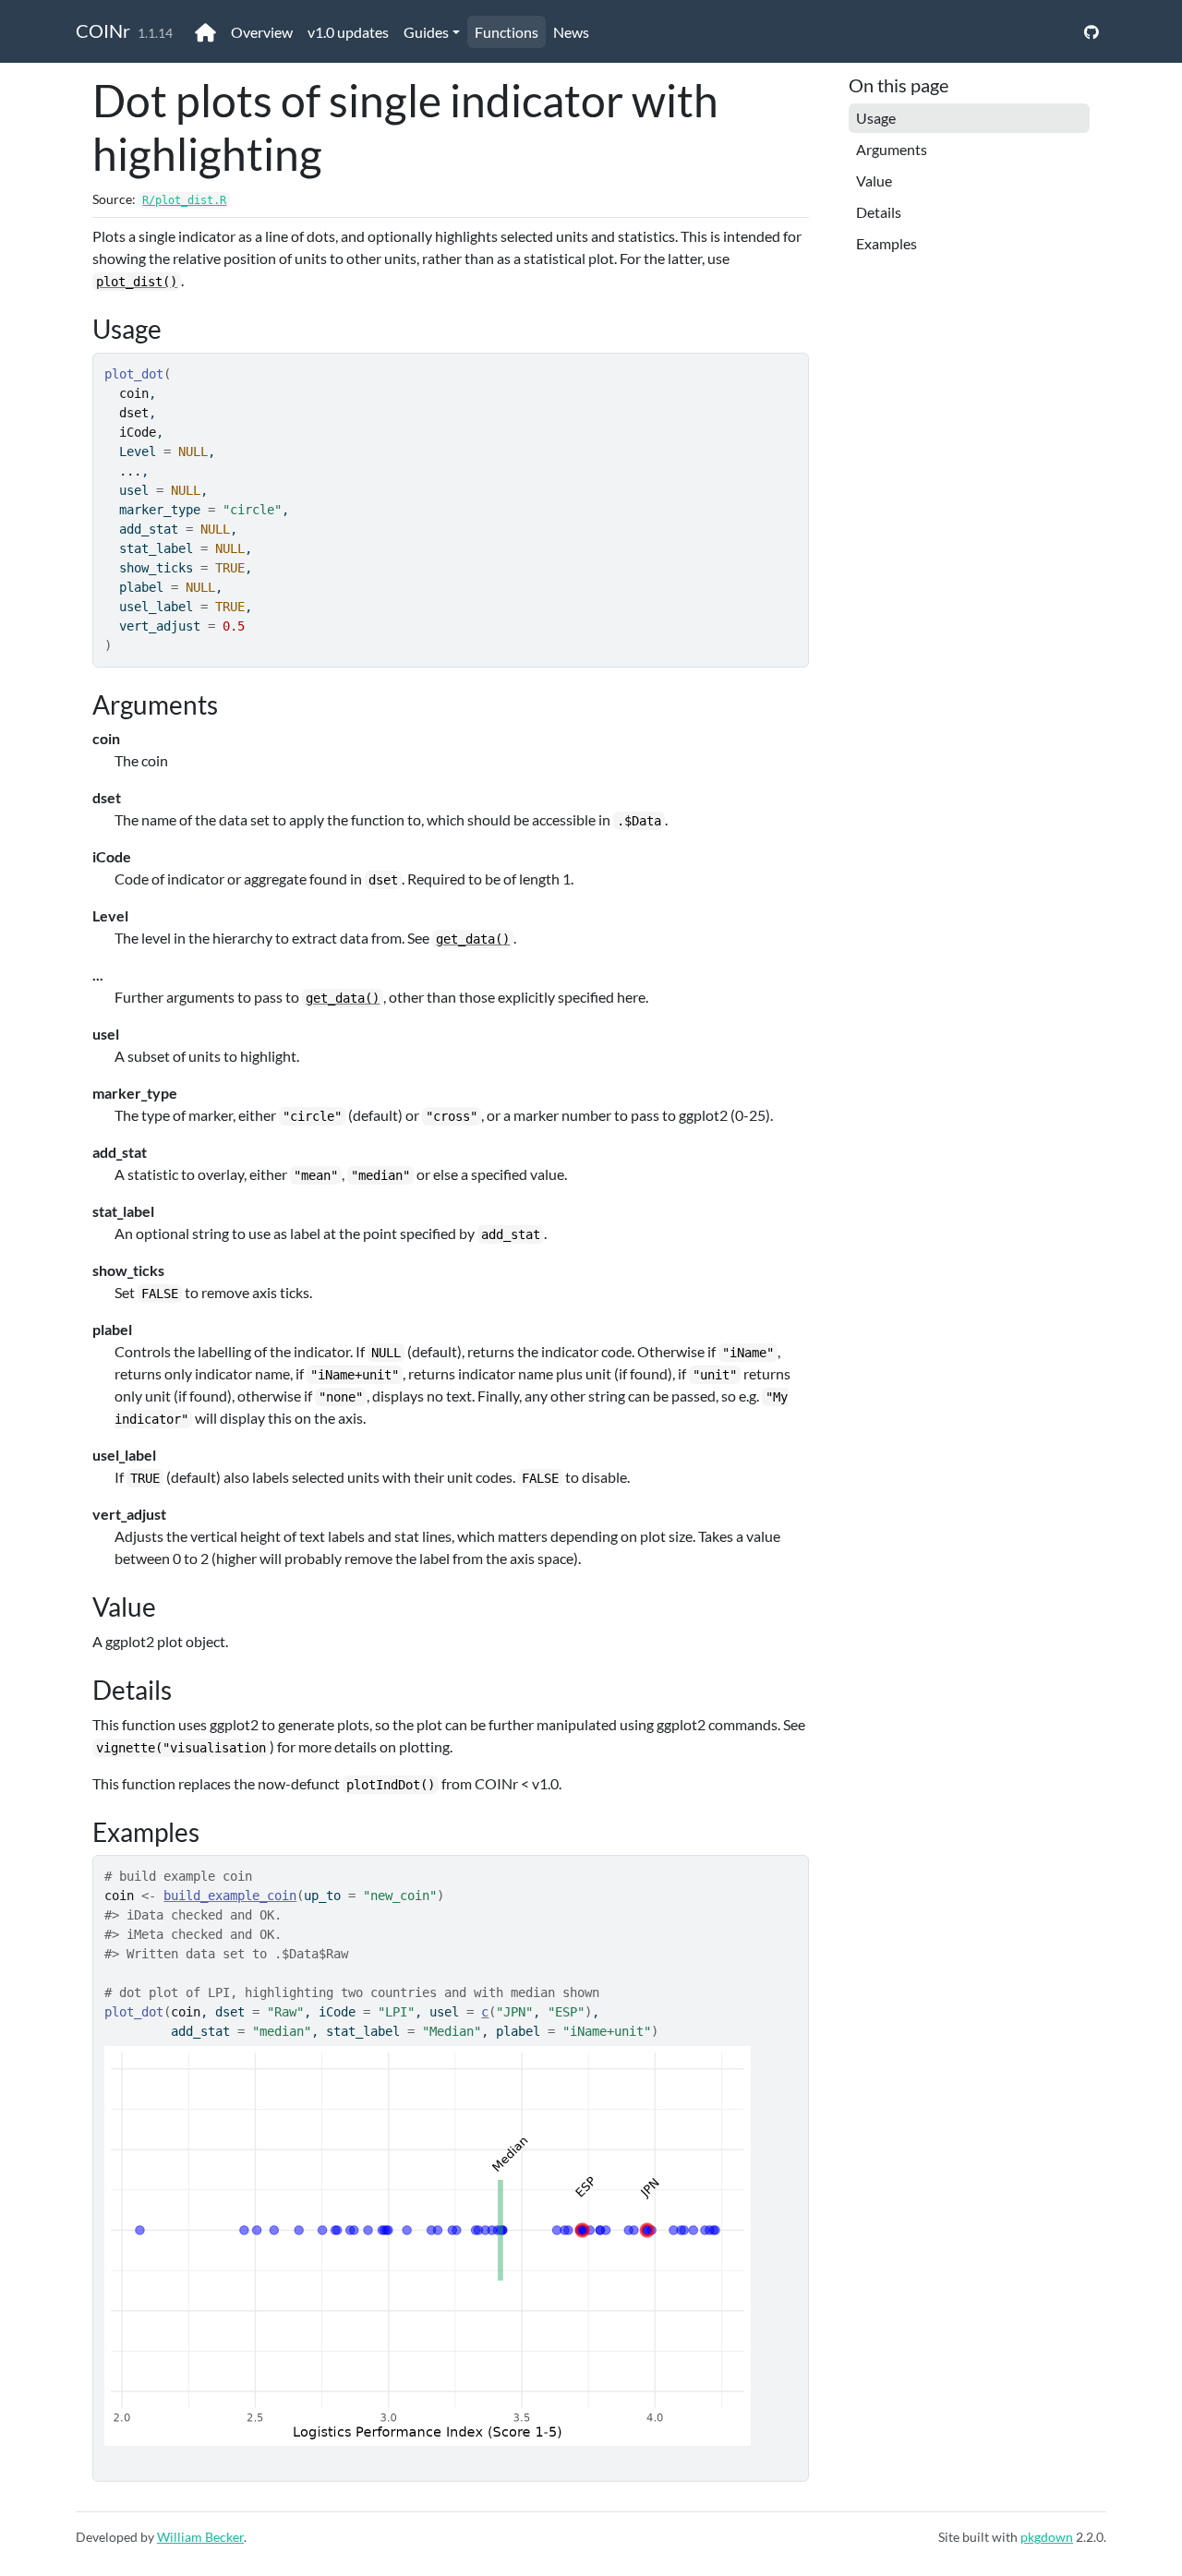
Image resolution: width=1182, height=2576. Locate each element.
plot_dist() (137, 282)
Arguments (892, 149)
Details (879, 212)
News (571, 32)
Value (874, 181)
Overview (262, 32)
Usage (876, 118)
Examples (886, 243)
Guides (426, 32)
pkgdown (1047, 2537)
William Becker (200, 2537)
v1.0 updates (348, 32)
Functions (507, 32)
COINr (103, 30)
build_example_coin (230, 1896)
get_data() (473, 939)
